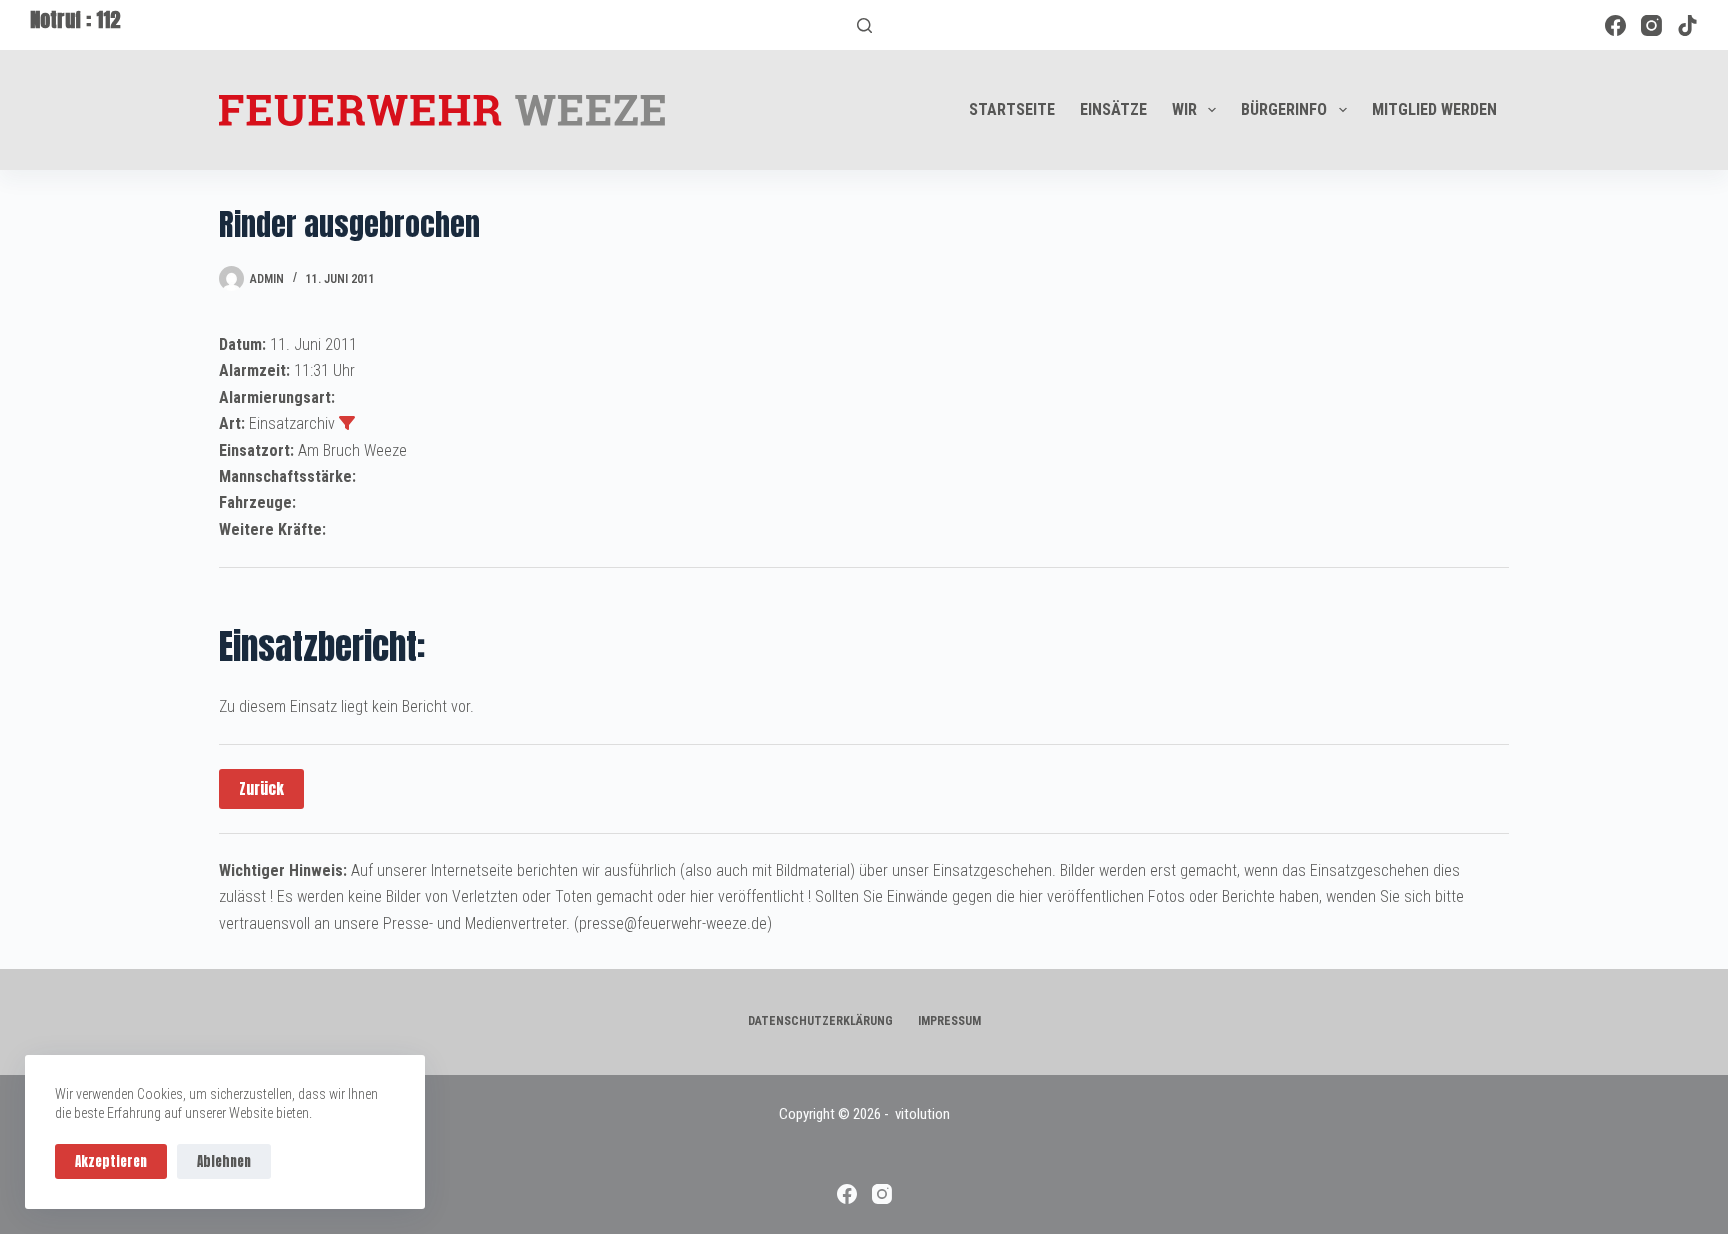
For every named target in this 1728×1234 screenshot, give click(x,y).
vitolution (922, 1114)
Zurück (261, 788)
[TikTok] (1687, 25)
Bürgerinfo (1284, 109)
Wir (1184, 109)
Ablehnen (224, 1161)
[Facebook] (1615, 25)
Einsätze (1113, 109)
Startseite (1012, 109)
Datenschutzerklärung (820, 1021)
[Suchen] (864, 25)
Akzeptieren (111, 1161)
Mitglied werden (1434, 109)
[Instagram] (1651, 25)
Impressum (949, 1021)
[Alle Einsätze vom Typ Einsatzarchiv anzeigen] (347, 423)
